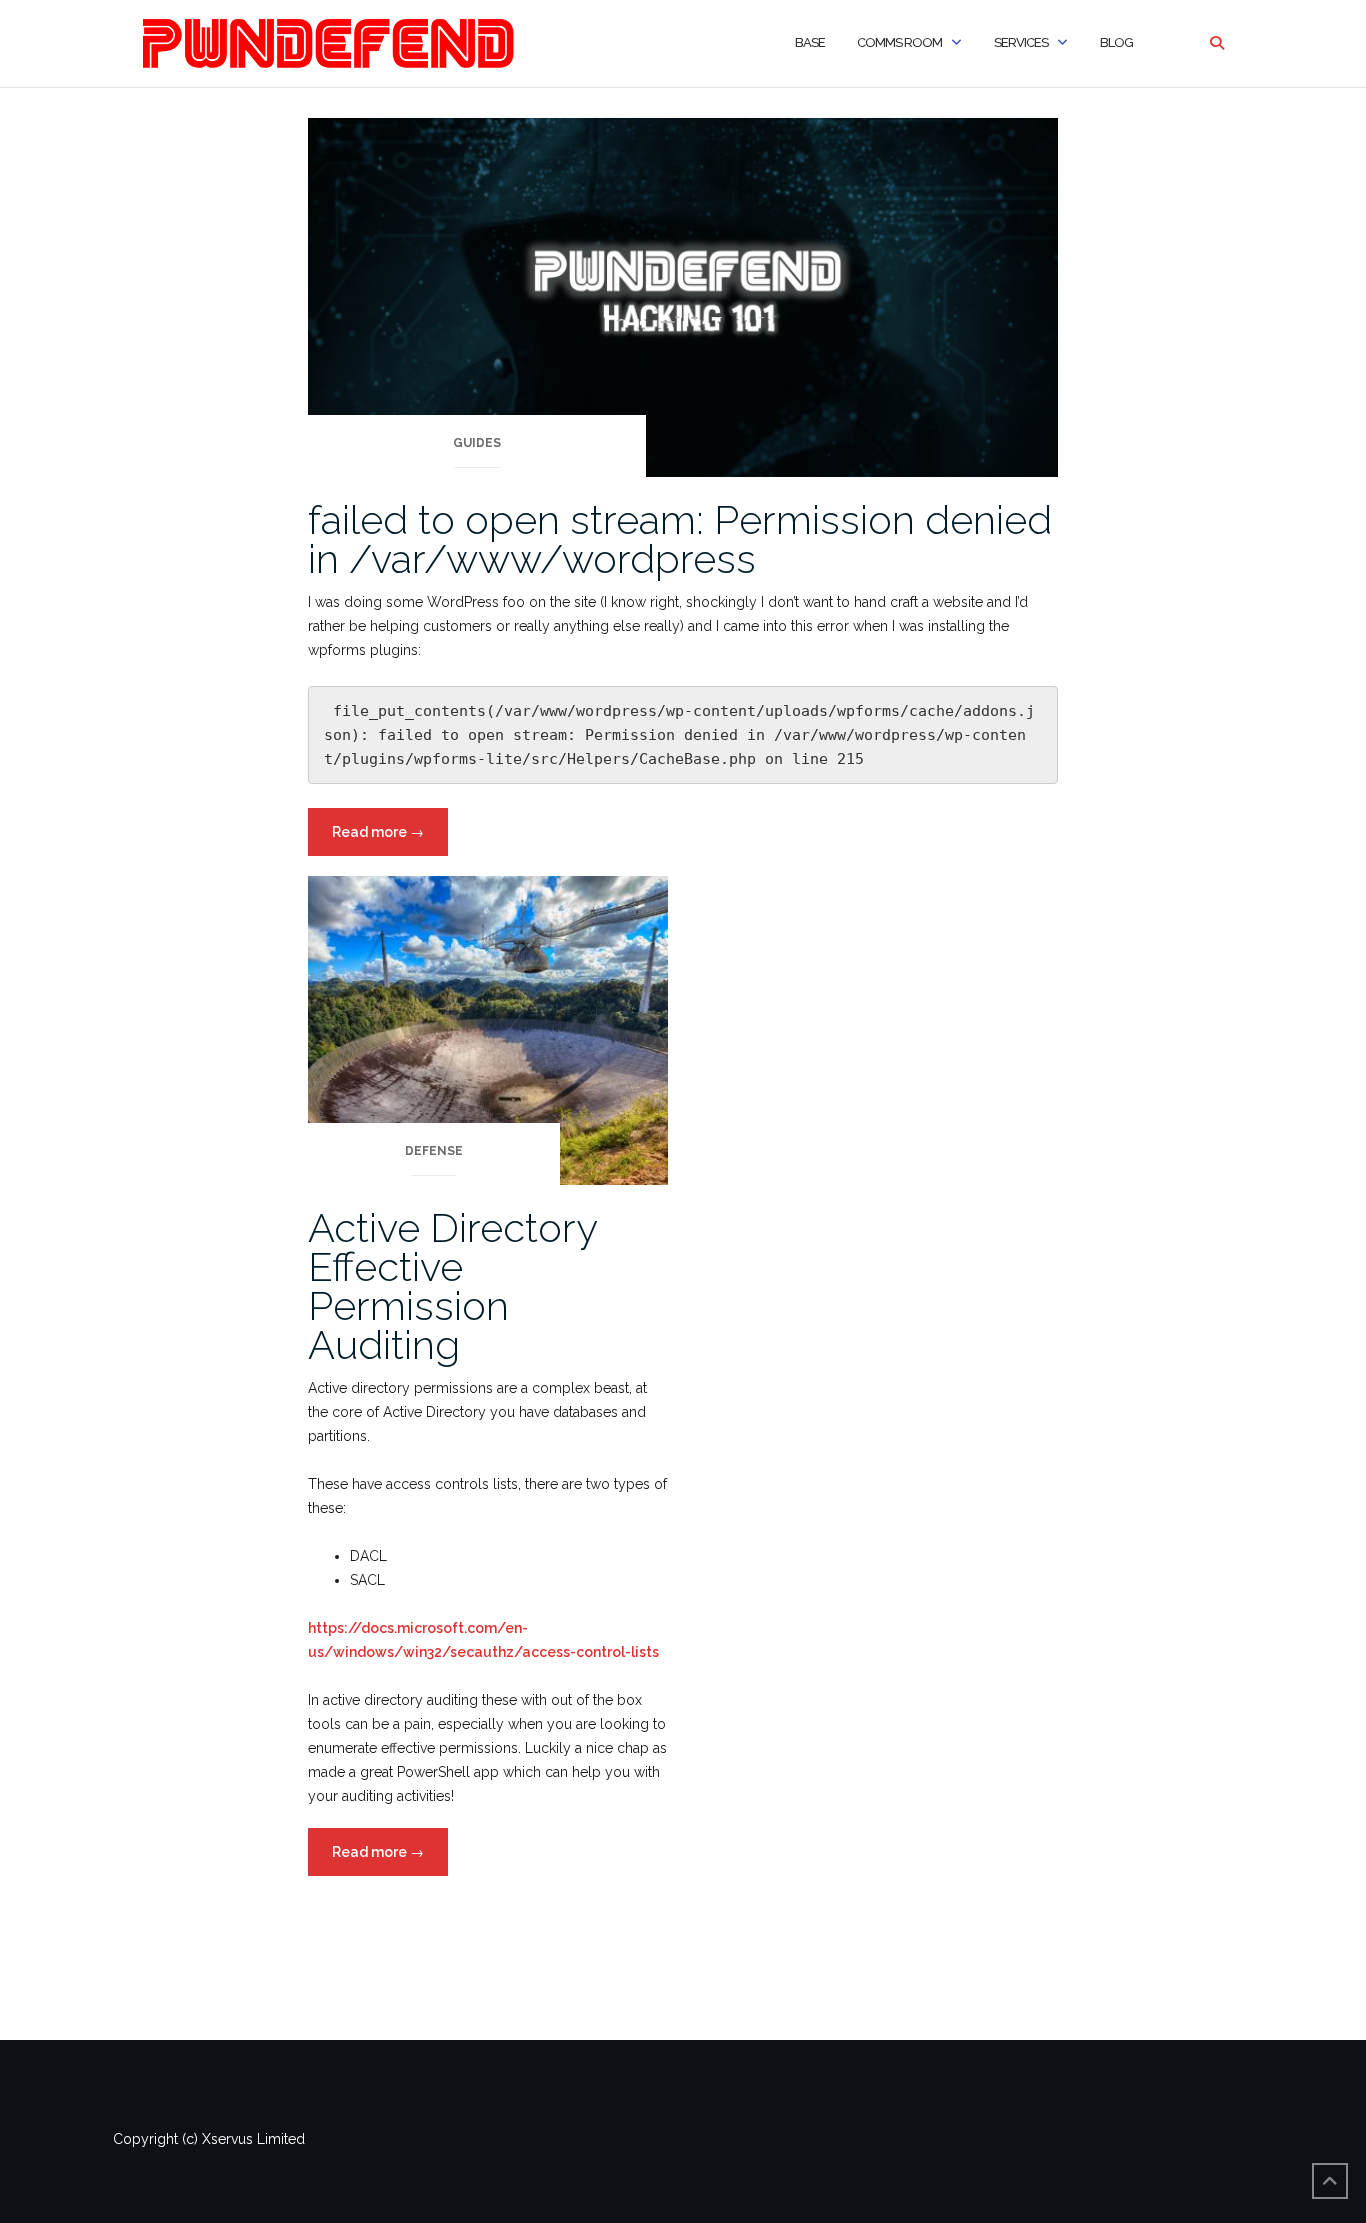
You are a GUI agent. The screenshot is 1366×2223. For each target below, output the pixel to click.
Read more (390, 839)
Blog (1116, 42)
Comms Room (899, 42)
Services (1021, 42)
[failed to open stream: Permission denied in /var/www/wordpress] (683, 296)
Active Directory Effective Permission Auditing (452, 1286)
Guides (477, 443)
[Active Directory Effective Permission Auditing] (488, 1029)
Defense (434, 1151)
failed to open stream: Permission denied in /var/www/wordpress (680, 539)
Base (810, 42)
